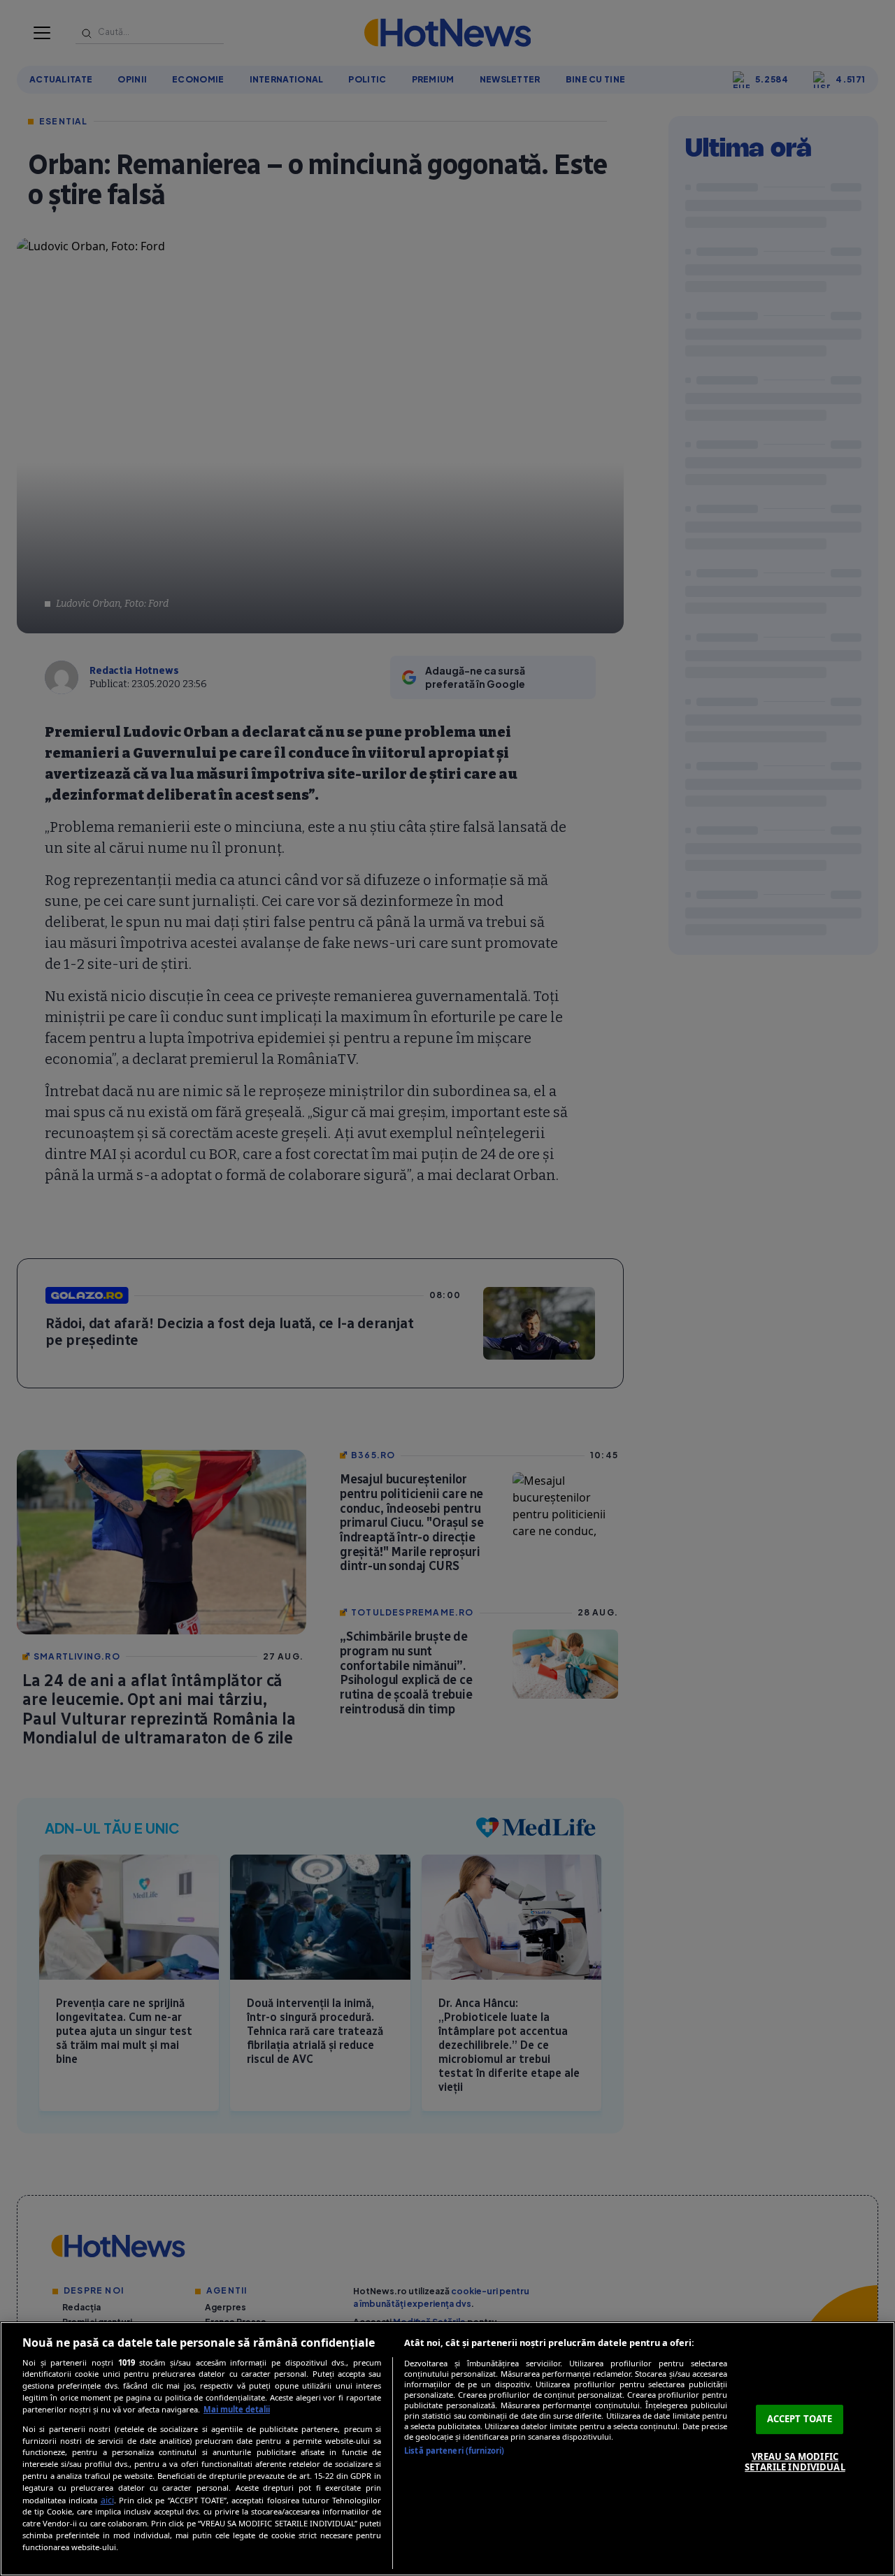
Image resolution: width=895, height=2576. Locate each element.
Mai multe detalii (237, 2409)
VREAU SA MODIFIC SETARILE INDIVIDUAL (795, 2462)
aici (107, 2500)
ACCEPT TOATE (800, 2419)
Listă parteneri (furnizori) (454, 2451)
